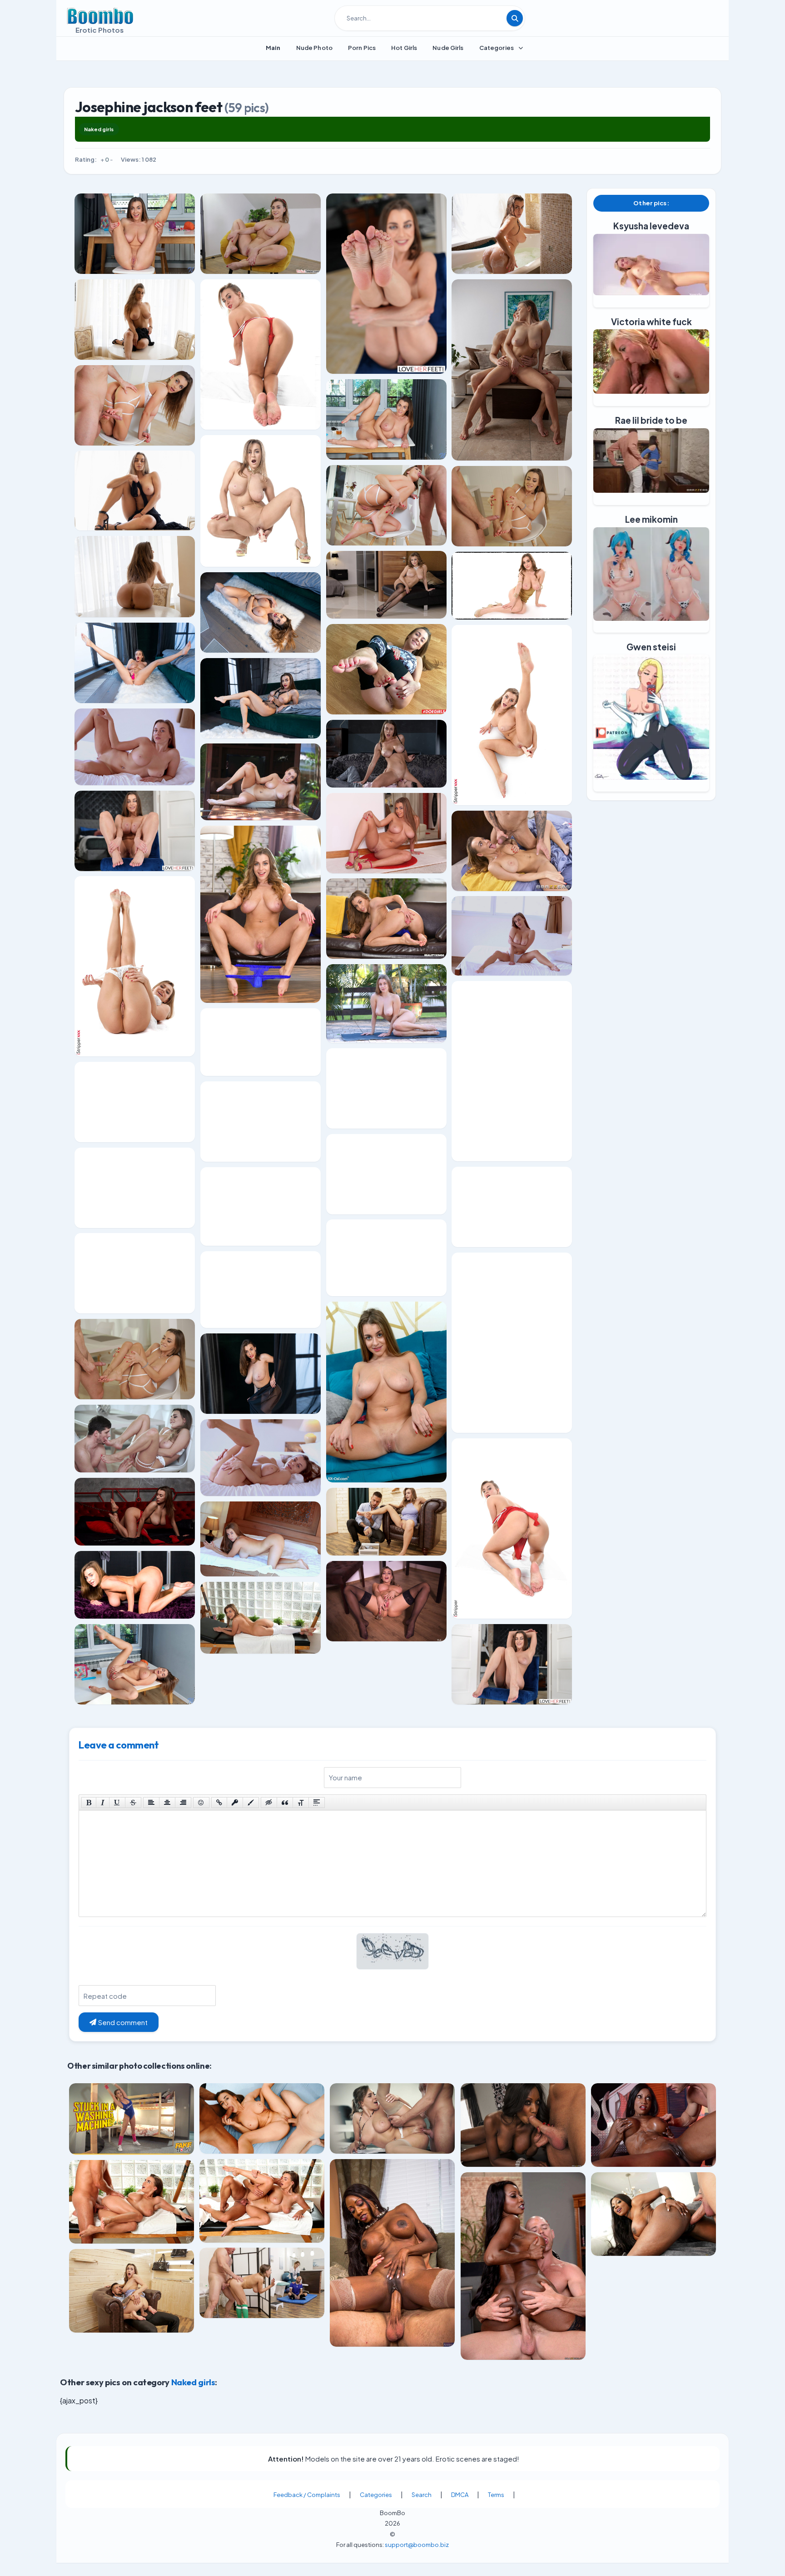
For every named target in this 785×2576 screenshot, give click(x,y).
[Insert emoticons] (201, 1803)
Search (422, 2495)
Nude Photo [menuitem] (314, 48)
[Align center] (167, 1803)
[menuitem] (273, 48)
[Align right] (183, 1803)
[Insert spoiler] (317, 1803)
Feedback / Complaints (307, 2495)
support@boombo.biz (417, 2545)
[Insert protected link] (235, 1803)
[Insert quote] (285, 1803)
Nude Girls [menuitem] (448, 48)
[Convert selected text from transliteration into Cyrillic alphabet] (301, 1803)
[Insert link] (219, 1803)
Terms (496, 2495)
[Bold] (89, 1803)
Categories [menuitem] (497, 48)
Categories (376, 2495)
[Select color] (251, 1803)
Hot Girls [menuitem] (404, 48)
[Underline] (117, 1803)
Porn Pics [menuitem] (362, 48)
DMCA (460, 2495)
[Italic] (103, 1803)
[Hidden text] (269, 1803)
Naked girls (99, 129)
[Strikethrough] (133, 1803)
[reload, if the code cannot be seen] (392, 1957)
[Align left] (151, 1803)
